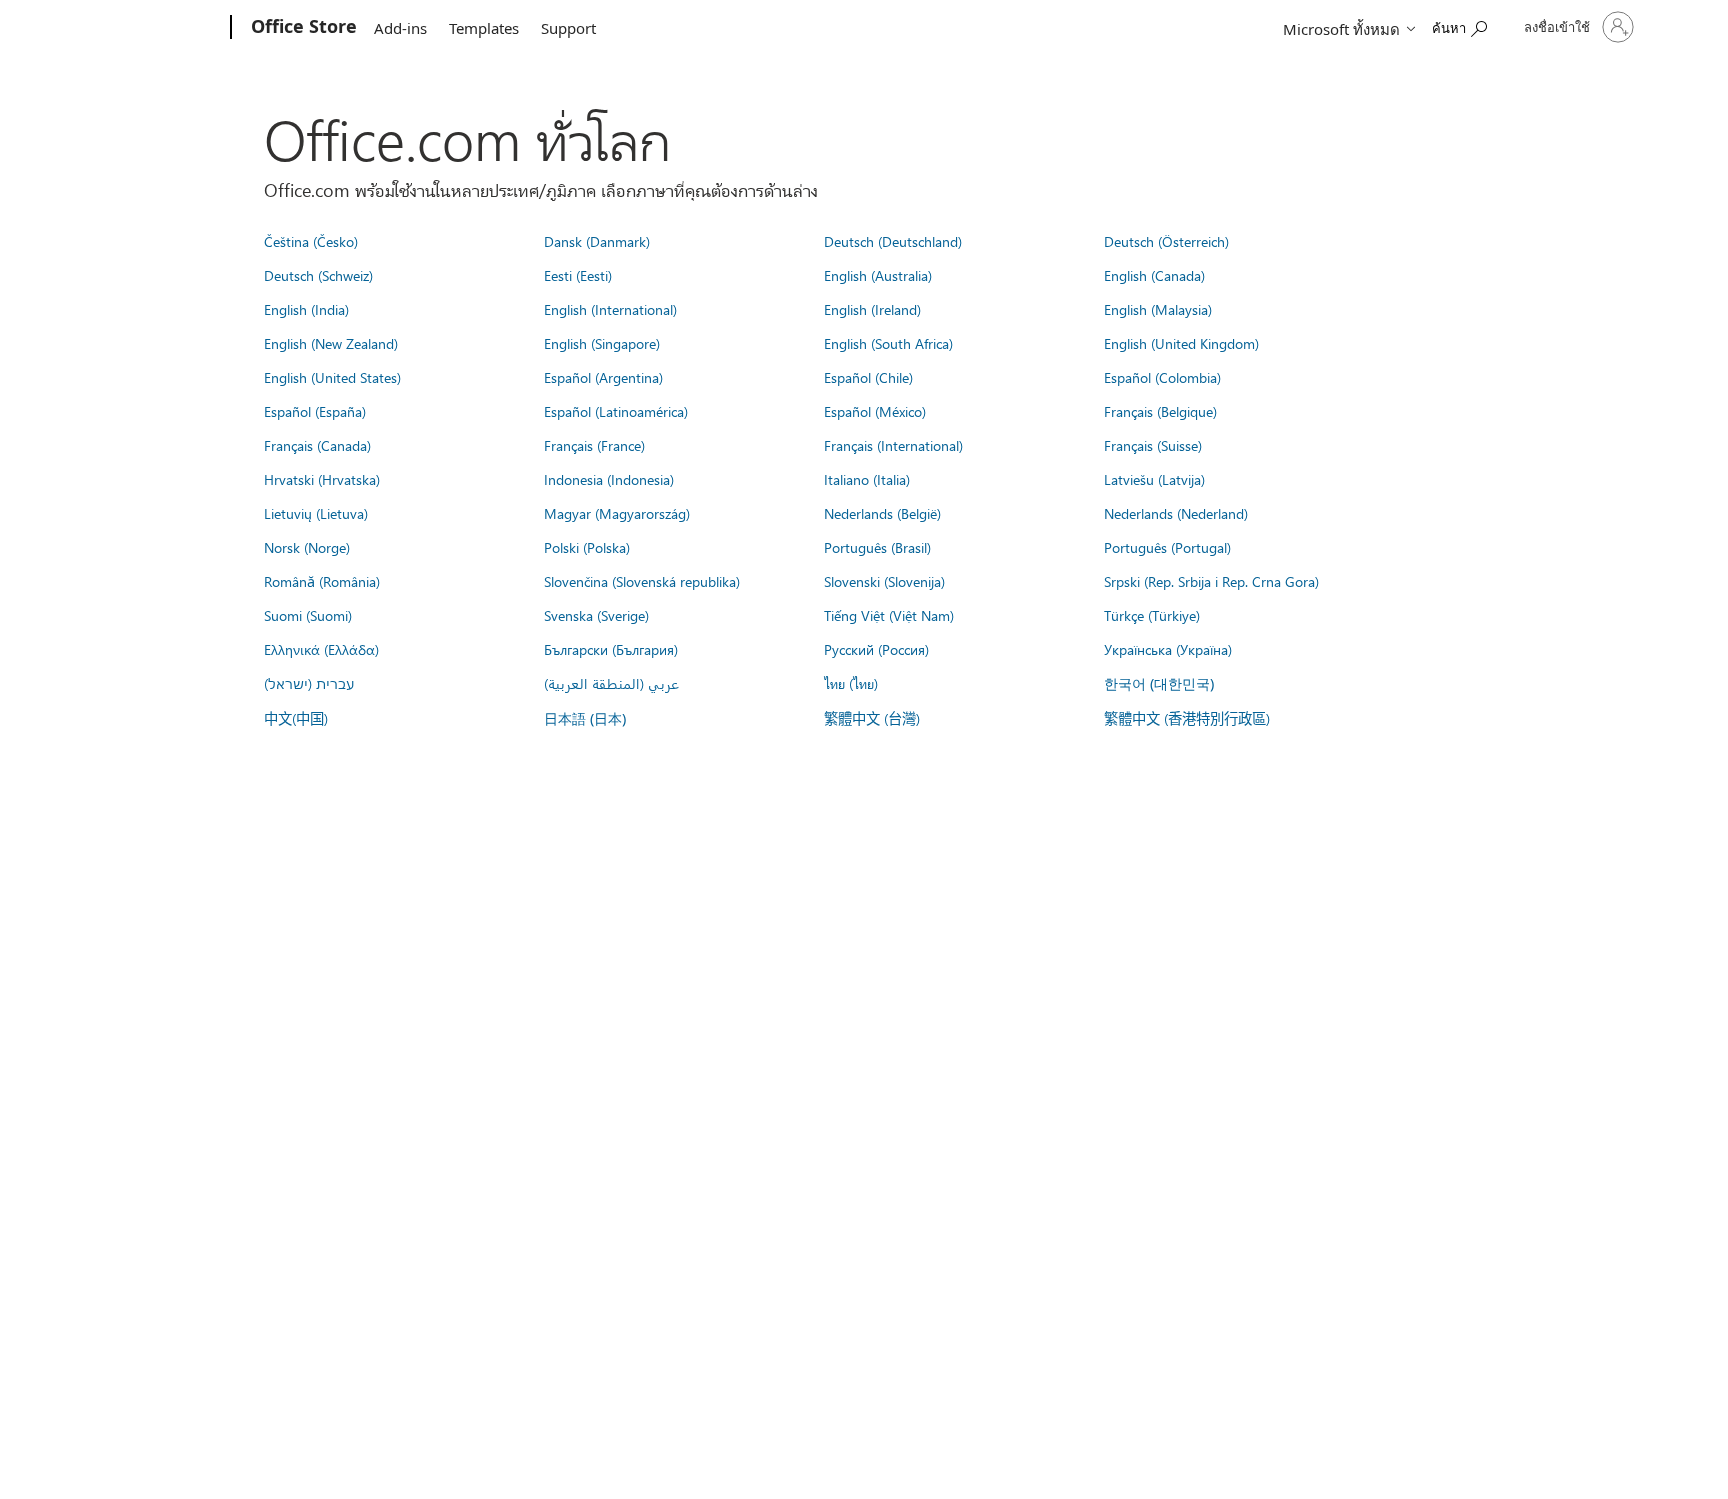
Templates (484, 28)
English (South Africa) (888, 343)
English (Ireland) (872, 309)
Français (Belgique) (1160, 411)
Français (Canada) (317, 445)
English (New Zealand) (331, 343)
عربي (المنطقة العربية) (611, 683)
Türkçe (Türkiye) (1152, 615)
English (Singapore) (602, 343)
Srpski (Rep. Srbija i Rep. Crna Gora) (1211, 581)
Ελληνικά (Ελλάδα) (321, 649)
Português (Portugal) (1167, 547)
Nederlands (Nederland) (1176, 513)
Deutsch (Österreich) (1166, 241)
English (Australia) (878, 275)
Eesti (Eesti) (578, 275)
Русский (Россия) (876, 649)
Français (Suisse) (1153, 445)
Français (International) (893, 445)
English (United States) (332, 377)
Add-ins (400, 28)
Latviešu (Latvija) (1154, 479)
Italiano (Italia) (867, 479)
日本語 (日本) (585, 718)
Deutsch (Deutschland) (893, 241)
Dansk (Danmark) (597, 241)
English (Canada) (1154, 275)
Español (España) (315, 411)
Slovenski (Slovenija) (884, 581)
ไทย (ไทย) (851, 683)
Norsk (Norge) (307, 547)
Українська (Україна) (1168, 649)
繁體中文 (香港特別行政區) (1187, 718)
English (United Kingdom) (1181, 343)
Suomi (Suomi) (308, 615)
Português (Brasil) (877, 547)
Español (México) (875, 411)
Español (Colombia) (1162, 377)
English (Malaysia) (1158, 309)
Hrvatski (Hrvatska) (322, 479)
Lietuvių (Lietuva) (316, 513)
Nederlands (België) (882, 513)
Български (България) (611, 649)
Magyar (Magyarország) (617, 513)
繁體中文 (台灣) (872, 718)
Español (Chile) (868, 377)
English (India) (306, 309)
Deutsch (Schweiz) (318, 275)
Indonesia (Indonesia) (609, 479)
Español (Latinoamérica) (616, 411)
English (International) (610, 309)
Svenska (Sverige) (596, 615)
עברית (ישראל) (309, 683)
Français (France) (594, 445)
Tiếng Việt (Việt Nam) (889, 615)
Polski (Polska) (587, 547)
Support (568, 28)
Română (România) (322, 581)
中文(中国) (296, 718)
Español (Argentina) (603, 377)
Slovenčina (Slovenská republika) (642, 581)
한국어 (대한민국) (1159, 683)
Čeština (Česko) (311, 241)
